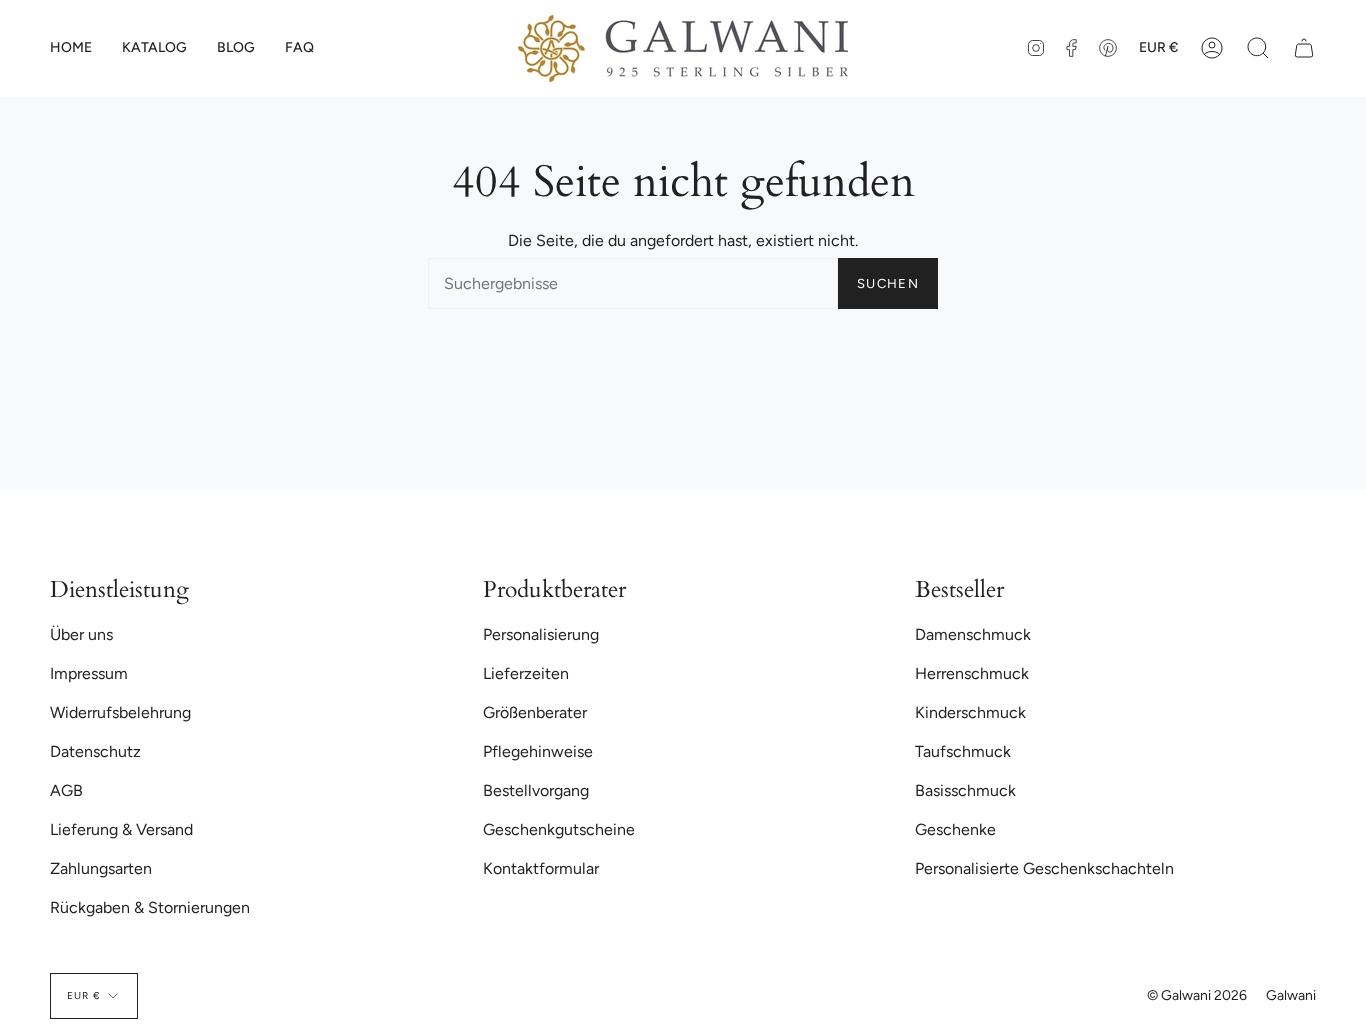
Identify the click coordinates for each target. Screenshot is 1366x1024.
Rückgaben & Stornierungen (150, 907)
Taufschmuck (963, 751)
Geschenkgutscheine (559, 829)
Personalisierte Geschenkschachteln (1044, 868)
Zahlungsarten (101, 868)
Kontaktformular (541, 868)
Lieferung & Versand (121, 829)
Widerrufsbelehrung (120, 712)
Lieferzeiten (526, 673)
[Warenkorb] (1304, 48)
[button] (154, 48)
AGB (66, 790)
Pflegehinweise (538, 751)
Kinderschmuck (970, 712)
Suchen (888, 283)
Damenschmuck (973, 634)
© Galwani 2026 (1197, 995)
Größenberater (535, 712)
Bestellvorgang (536, 790)
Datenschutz (95, 751)
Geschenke (955, 829)
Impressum (89, 673)
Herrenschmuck (972, 673)
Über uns (81, 634)
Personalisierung (541, 634)
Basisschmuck (965, 790)
